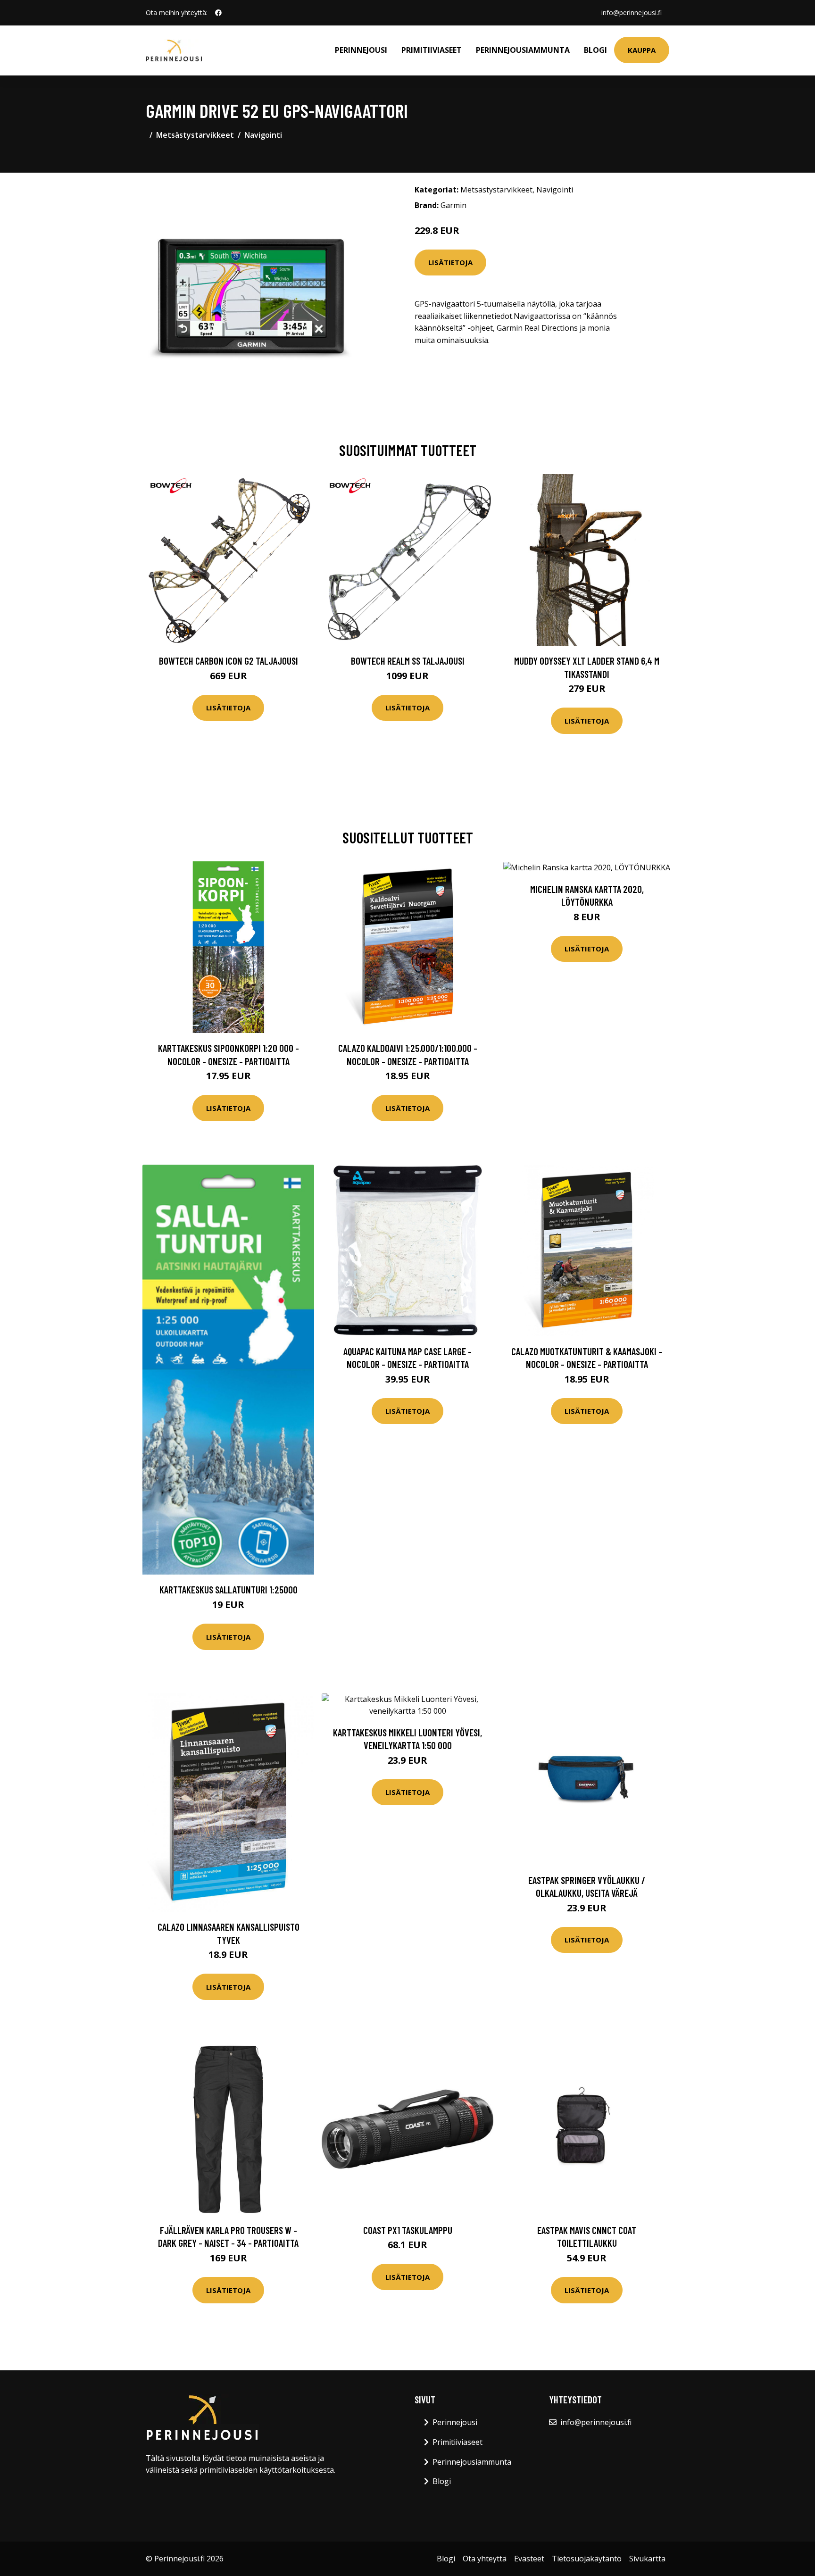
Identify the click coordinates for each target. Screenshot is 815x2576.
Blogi (595, 50)
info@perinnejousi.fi (632, 13)
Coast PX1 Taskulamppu (408, 2230)
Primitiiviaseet (432, 50)
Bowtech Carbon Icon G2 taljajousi (229, 661)
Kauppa (642, 50)
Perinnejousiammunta (523, 50)
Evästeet (529, 2559)
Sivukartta (647, 2559)
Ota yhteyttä (485, 2559)
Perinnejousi (361, 50)
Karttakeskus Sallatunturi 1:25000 (229, 1589)
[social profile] (218, 13)
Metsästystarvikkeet (195, 135)
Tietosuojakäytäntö (587, 2559)
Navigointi (263, 135)
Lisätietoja (450, 262)
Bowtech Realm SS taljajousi (408, 661)
